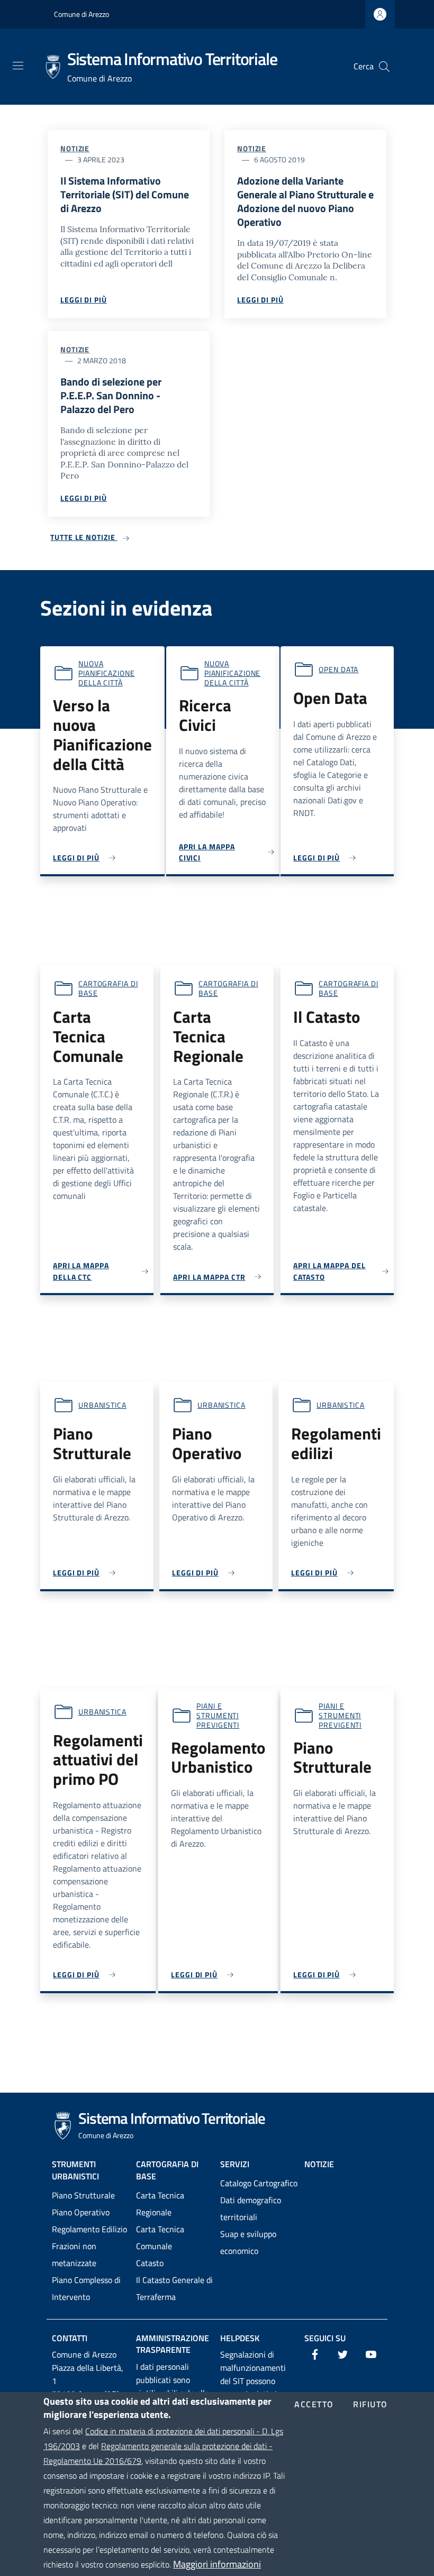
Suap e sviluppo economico (248, 2242)
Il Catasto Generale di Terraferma (174, 2288)
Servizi (235, 2164)
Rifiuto (370, 2405)
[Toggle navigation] (18, 66)
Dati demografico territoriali (251, 2208)
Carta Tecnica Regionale (160, 2204)
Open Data (338, 669)
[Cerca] (384, 67)
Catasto (150, 2263)
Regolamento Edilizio (89, 2229)
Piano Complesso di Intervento (86, 2288)
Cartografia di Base (167, 2170)
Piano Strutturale (83, 2195)
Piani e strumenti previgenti (218, 1715)
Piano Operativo (81, 2212)
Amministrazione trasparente (173, 2344)
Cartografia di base (108, 988)
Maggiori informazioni (217, 2564)
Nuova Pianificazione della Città (107, 673)
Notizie (75, 148)
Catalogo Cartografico (259, 2183)
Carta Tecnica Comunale (160, 2238)
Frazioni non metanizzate (74, 2254)
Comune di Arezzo (82, 14)
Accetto (314, 2405)
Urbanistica (102, 1405)
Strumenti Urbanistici (75, 2170)
